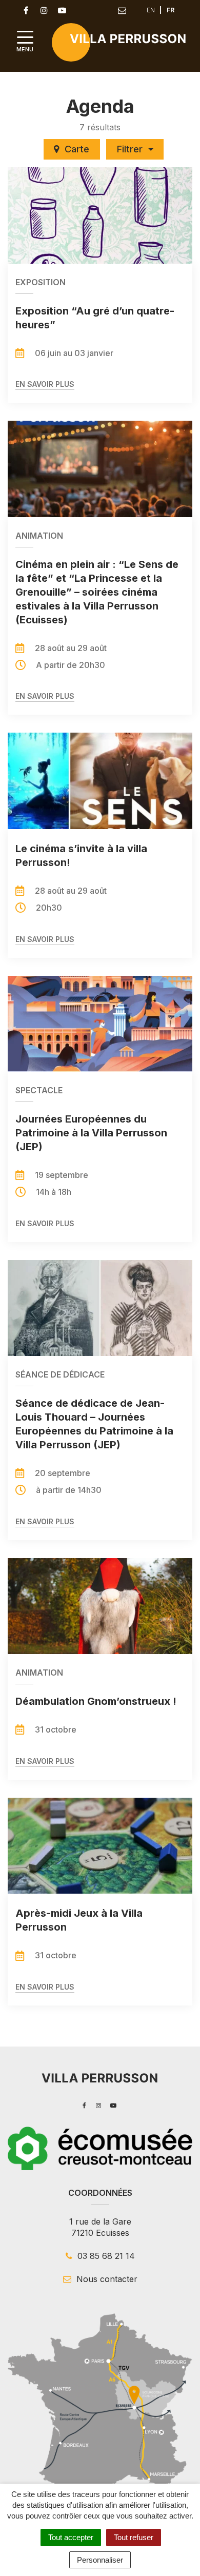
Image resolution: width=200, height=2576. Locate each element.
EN (151, 10)
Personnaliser (100, 2560)
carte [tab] (77, 149)
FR (171, 10)
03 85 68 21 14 (105, 2256)
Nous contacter (106, 2279)
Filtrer (131, 149)
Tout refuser (134, 2537)
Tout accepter (71, 2537)
